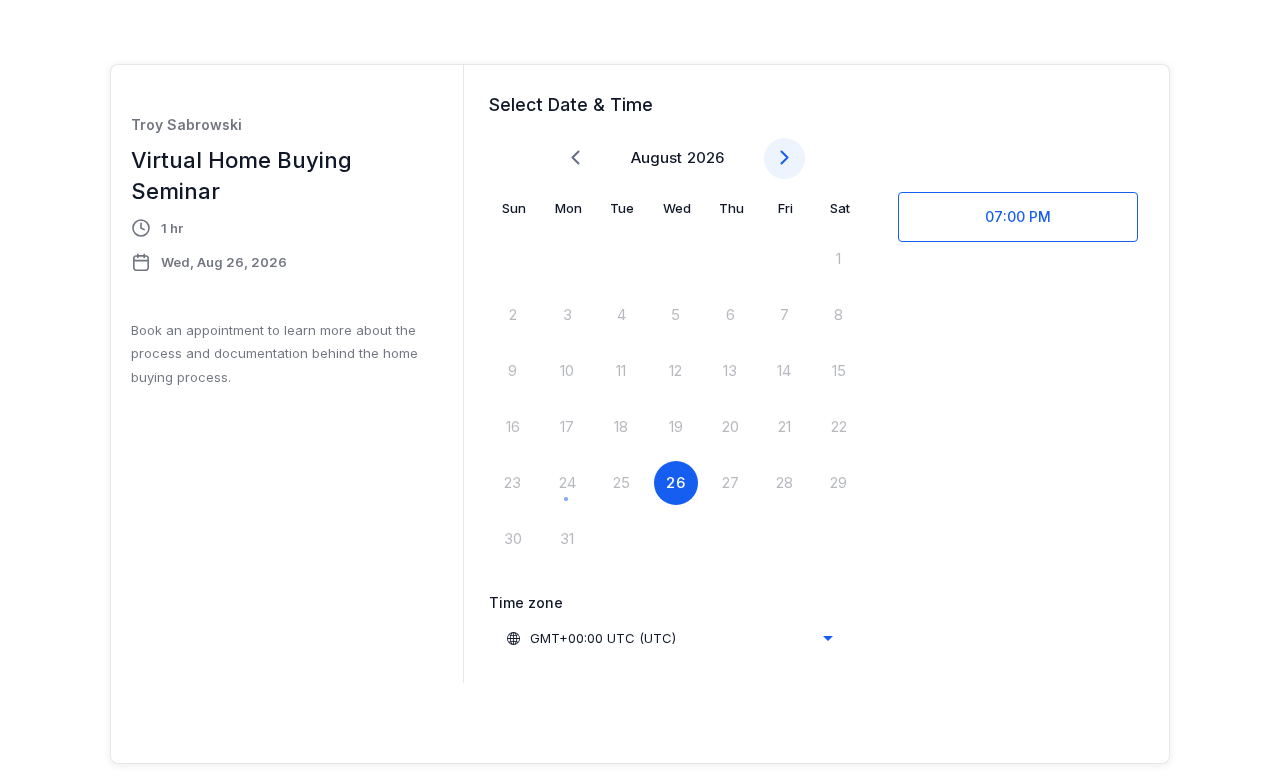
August (656, 157)
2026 (705, 157)
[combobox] (669, 638)
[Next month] (784, 158)
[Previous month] (575, 158)
